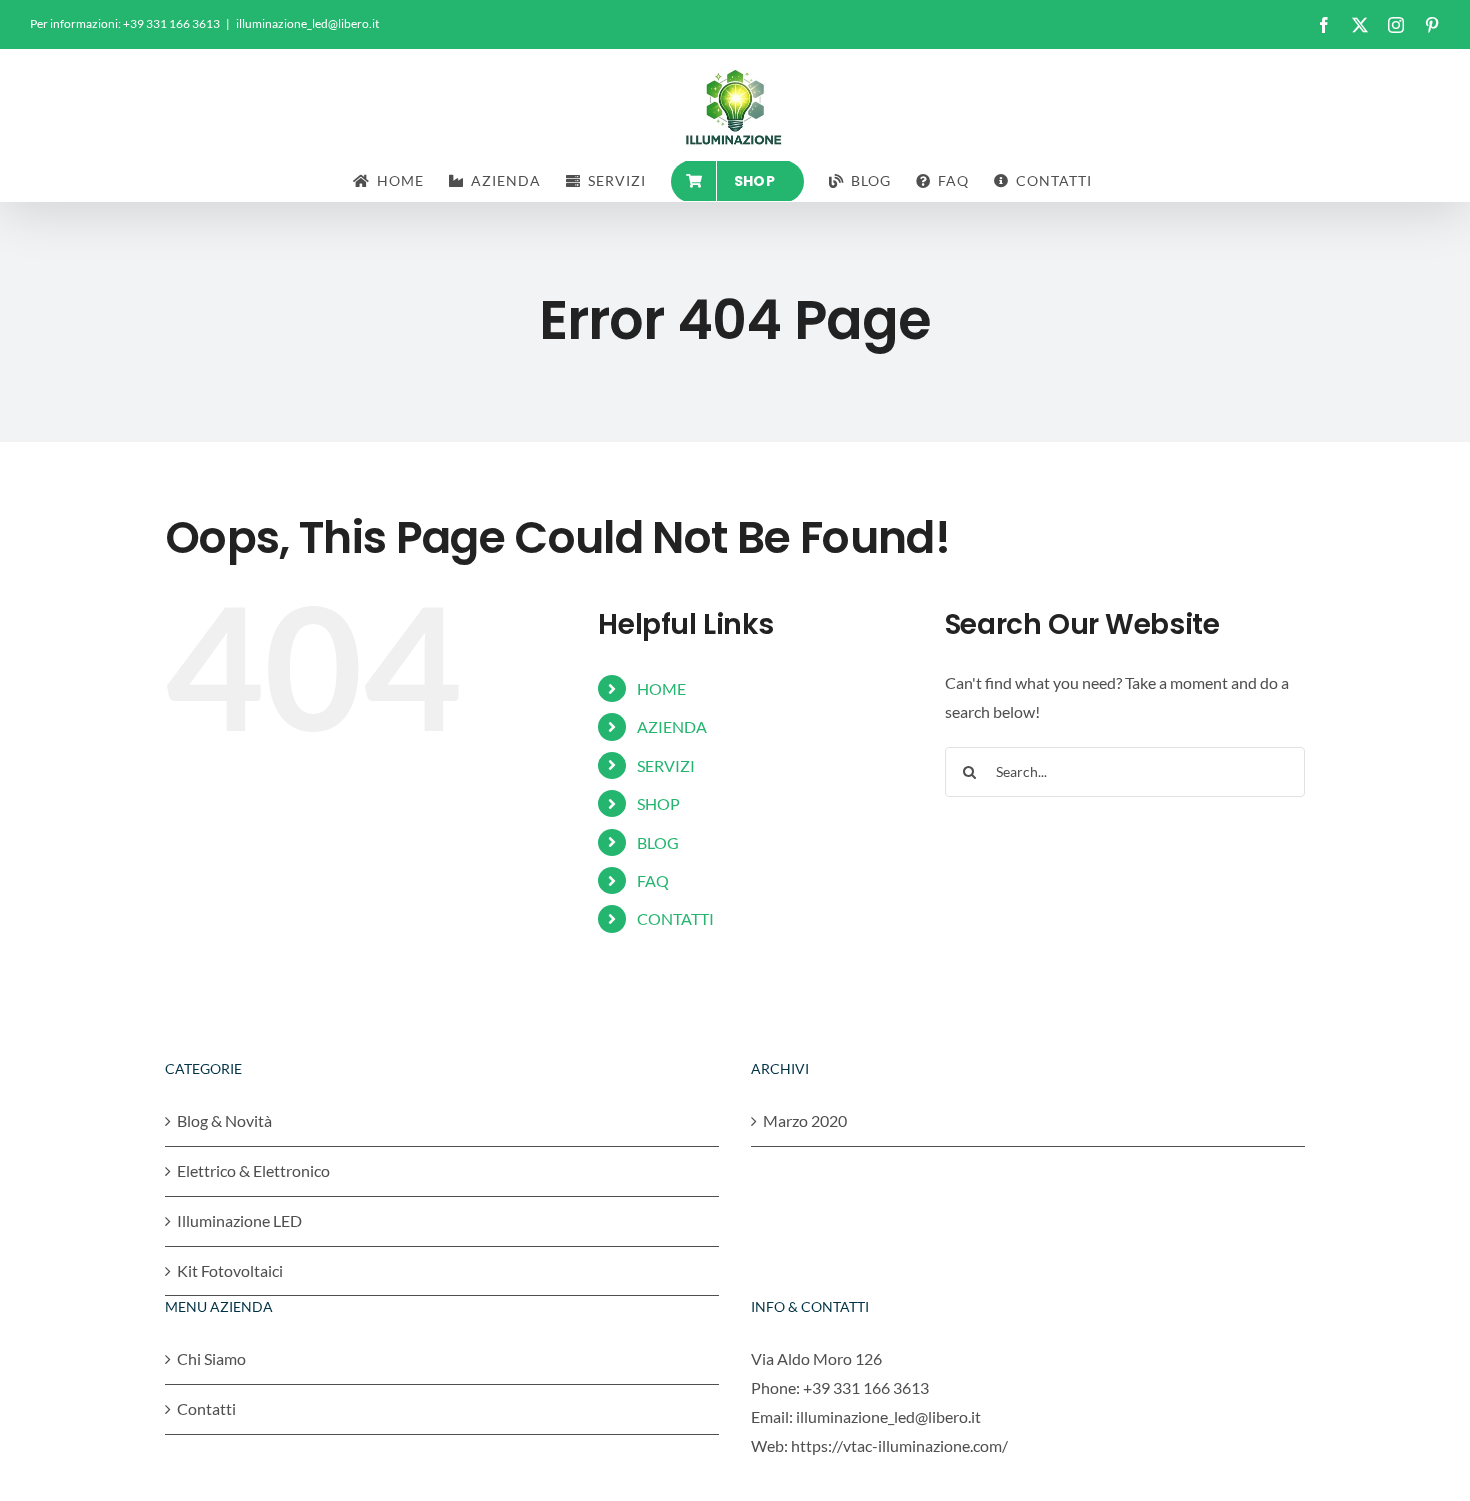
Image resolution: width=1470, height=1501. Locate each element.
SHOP (658, 803)
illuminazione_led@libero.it (307, 23)
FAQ (653, 880)
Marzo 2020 (805, 1120)
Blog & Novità (224, 1120)
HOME (661, 688)
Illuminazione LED (239, 1220)
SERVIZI (666, 765)
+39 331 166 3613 (866, 1387)
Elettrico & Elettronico (253, 1170)
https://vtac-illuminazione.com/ (899, 1445)
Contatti (206, 1408)
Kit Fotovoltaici (230, 1270)
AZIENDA (672, 726)
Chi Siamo (211, 1358)
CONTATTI (675, 918)
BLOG (658, 842)
